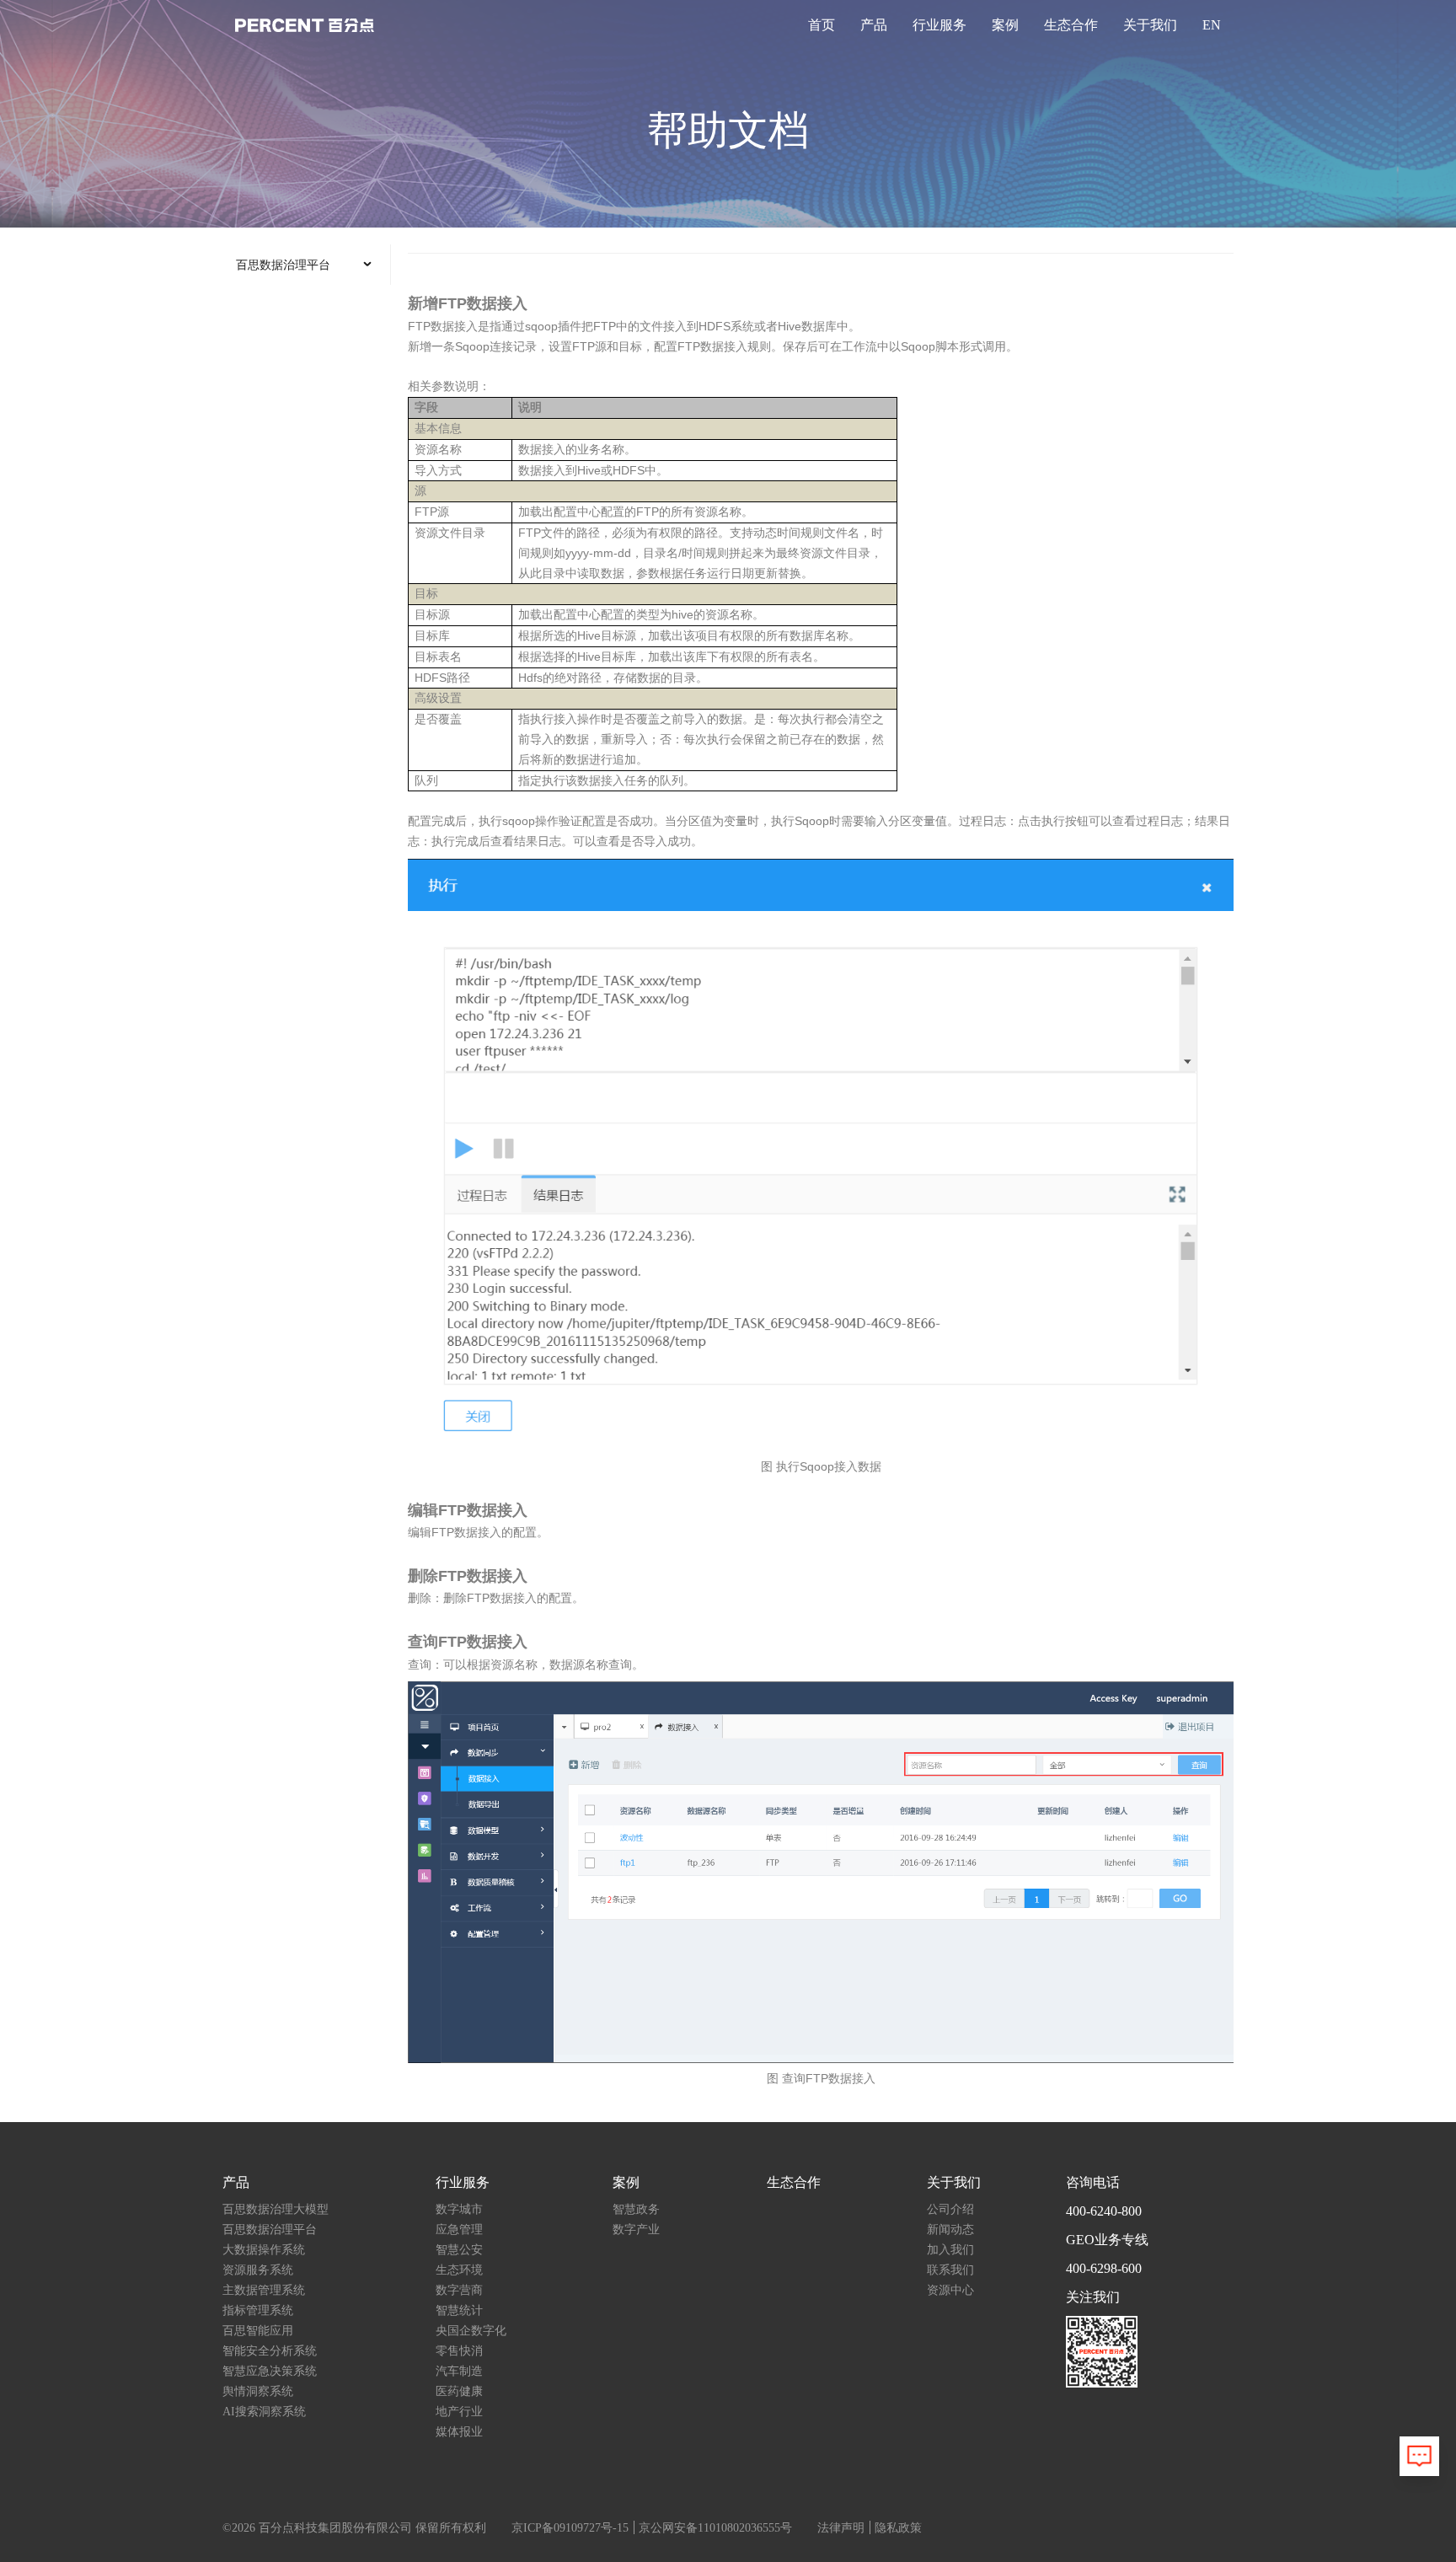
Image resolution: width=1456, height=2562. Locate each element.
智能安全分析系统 (270, 2351)
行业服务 (939, 25)
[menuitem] (306, 265)
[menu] (307, 265)
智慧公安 (459, 2250)
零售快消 (459, 2351)
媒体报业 (459, 2432)
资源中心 (950, 2290)
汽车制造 (459, 2371)
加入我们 (950, 2250)
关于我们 (1150, 25)
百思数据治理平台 (270, 2230)
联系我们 (950, 2270)
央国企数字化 (471, 2331)
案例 (1005, 25)
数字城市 (459, 2209)
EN (1212, 25)
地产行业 (459, 2412)
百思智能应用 (258, 2331)
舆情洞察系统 (258, 2391)
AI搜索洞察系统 (264, 2412)
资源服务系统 (258, 2270)
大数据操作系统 (264, 2250)
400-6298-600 (1104, 2268)
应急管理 (459, 2230)
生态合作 (1071, 25)
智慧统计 (459, 2310)
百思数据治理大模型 (276, 2209)
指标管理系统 (258, 2310)
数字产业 (636, 2230)
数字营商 (459, 2290)
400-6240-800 (1104, 2211)
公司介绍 (950, 2209)
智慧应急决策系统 (270, 2371)
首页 (822, 25)
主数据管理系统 (264, 2290)
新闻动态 (950, 2230)
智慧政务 (636, 2209)
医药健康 (459, 2391)
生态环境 (459, 2270)
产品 (874, 25)
